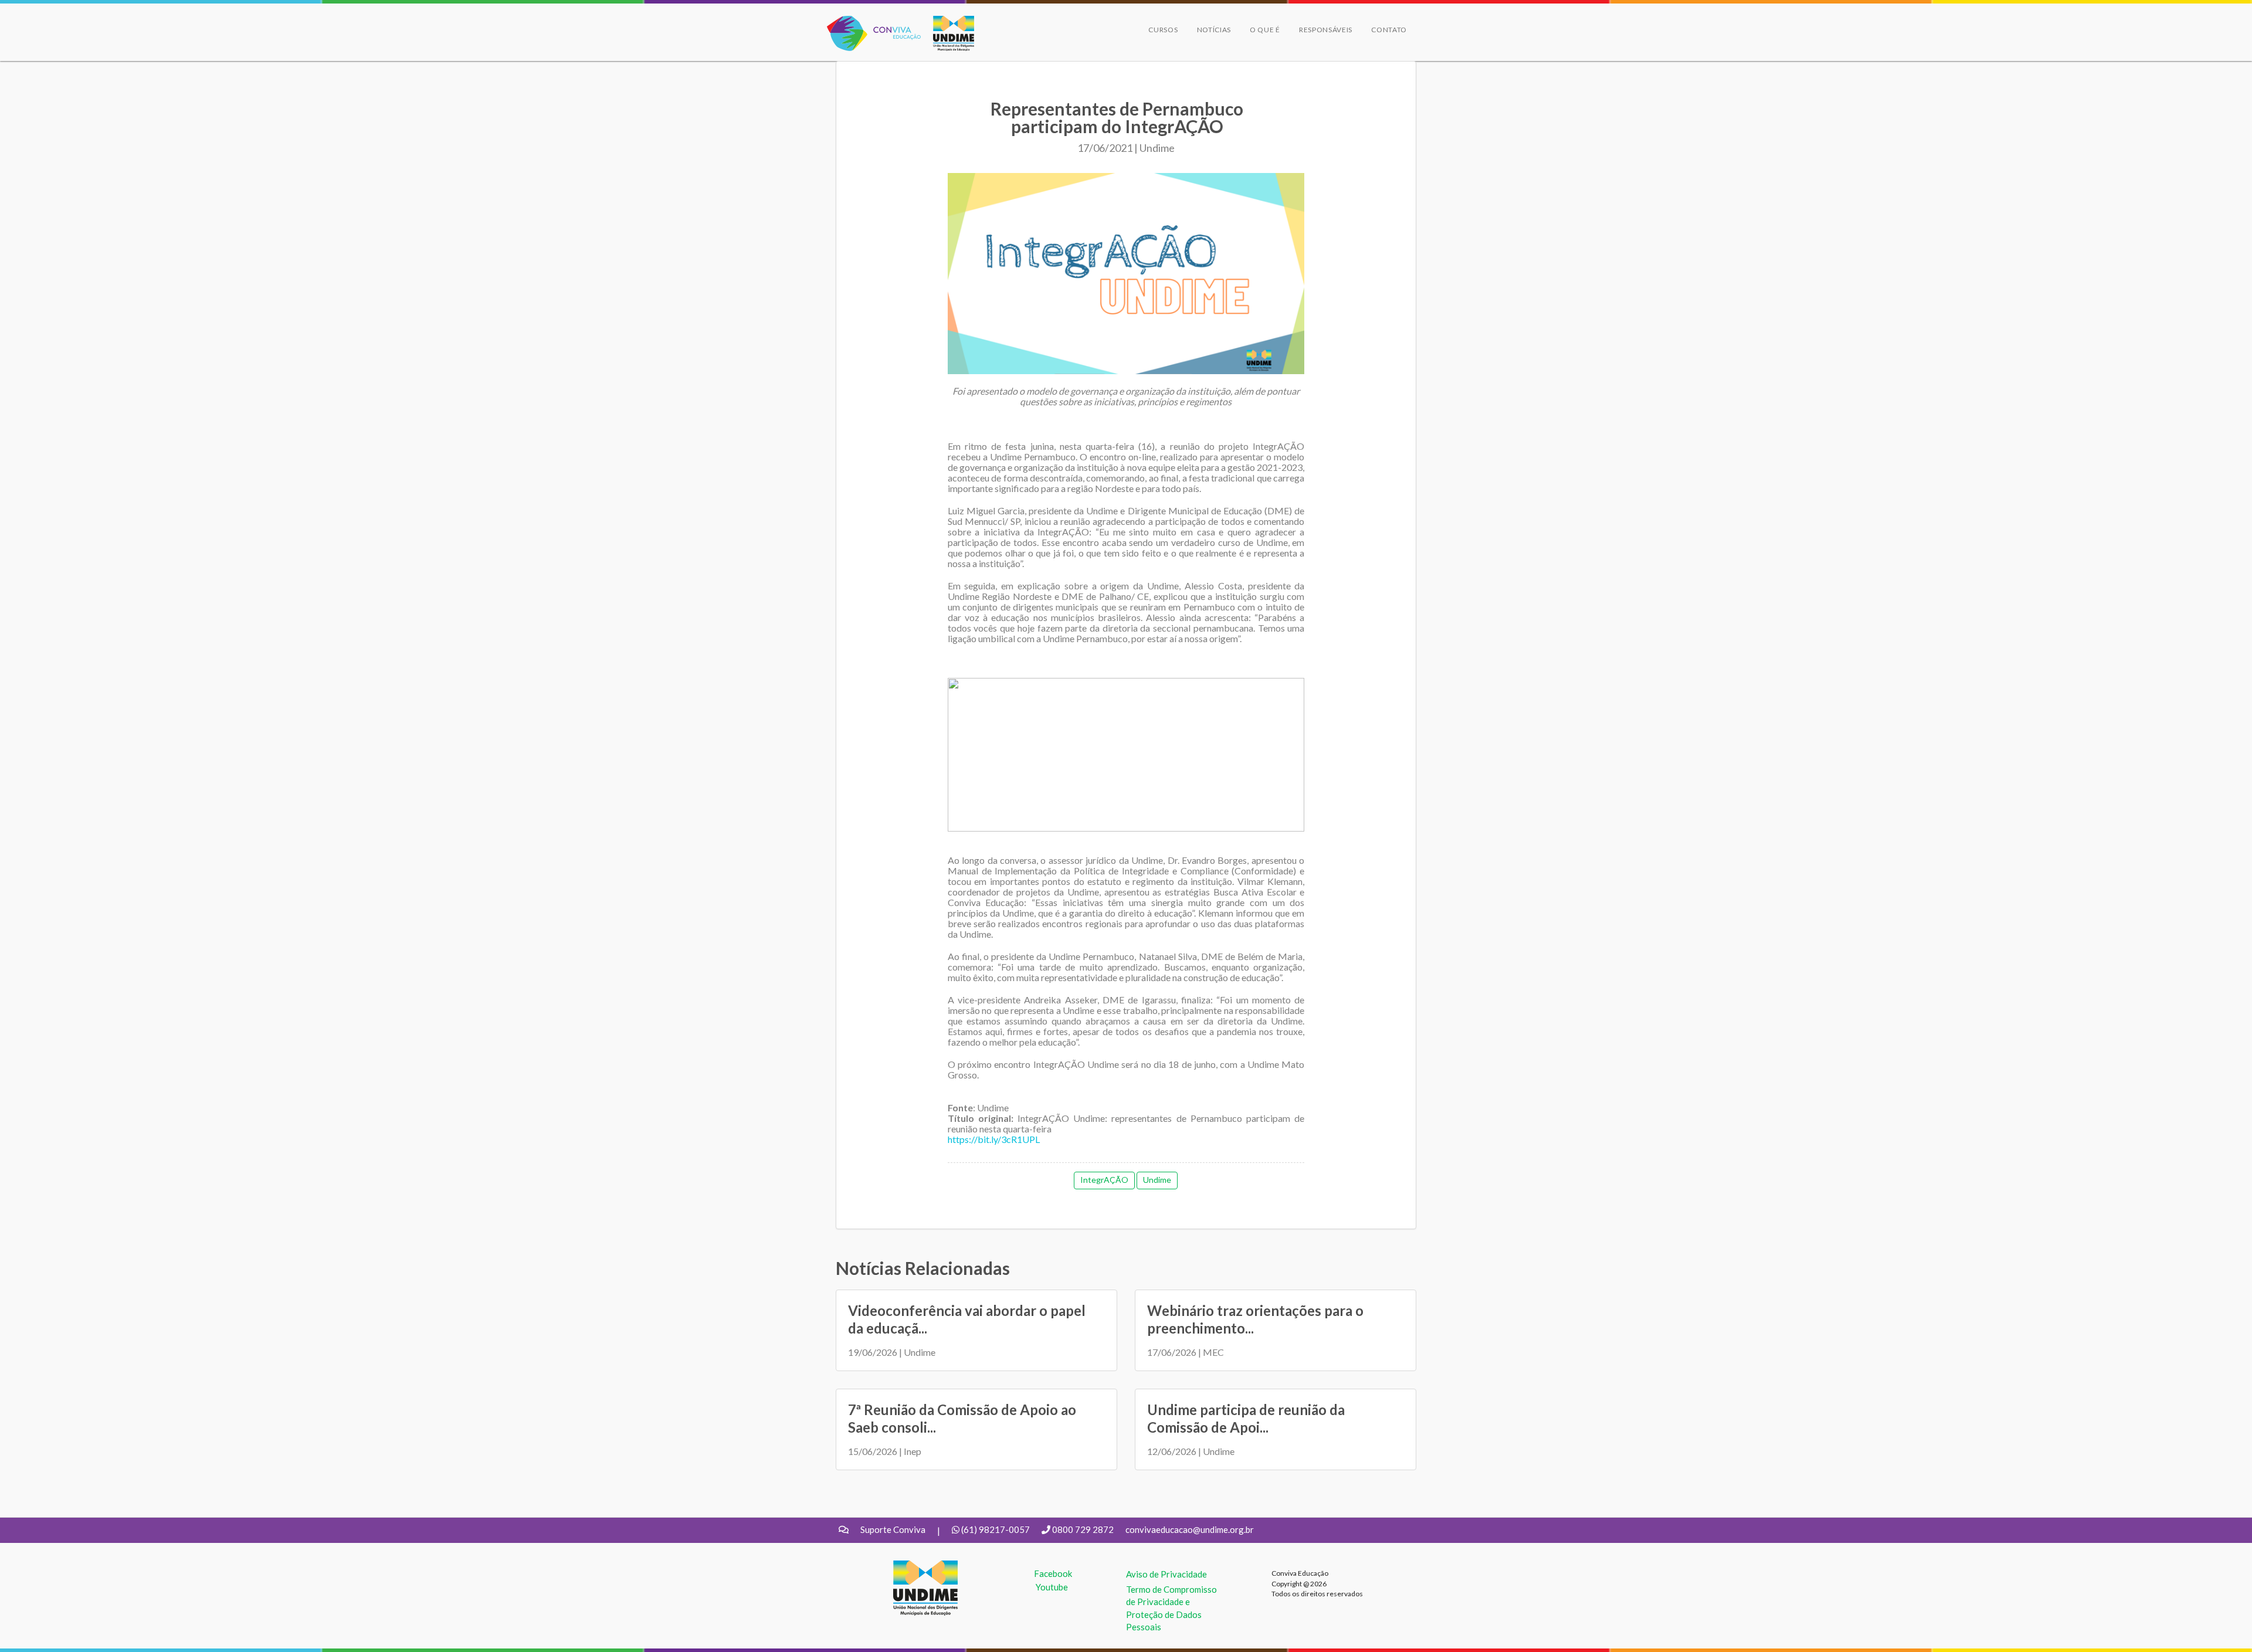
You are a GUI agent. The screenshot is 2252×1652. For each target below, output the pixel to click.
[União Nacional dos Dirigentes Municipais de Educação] (948, 33)
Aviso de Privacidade (1166, 1574)
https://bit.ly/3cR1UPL (994, 1139)
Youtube (1052, 1587)
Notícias (1214, 30)
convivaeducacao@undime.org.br (1190, 1529)
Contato (1389, 30)
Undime (1157, 1180)
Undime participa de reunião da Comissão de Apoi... (1246, 1418)
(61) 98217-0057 (996, 1529)
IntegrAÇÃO (1104, 1180)
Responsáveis (1326, 30)
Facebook (1053, 1573)
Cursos (1163, 30)
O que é (1265, 30)
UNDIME (911, 1566)
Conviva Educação (869, 22)
